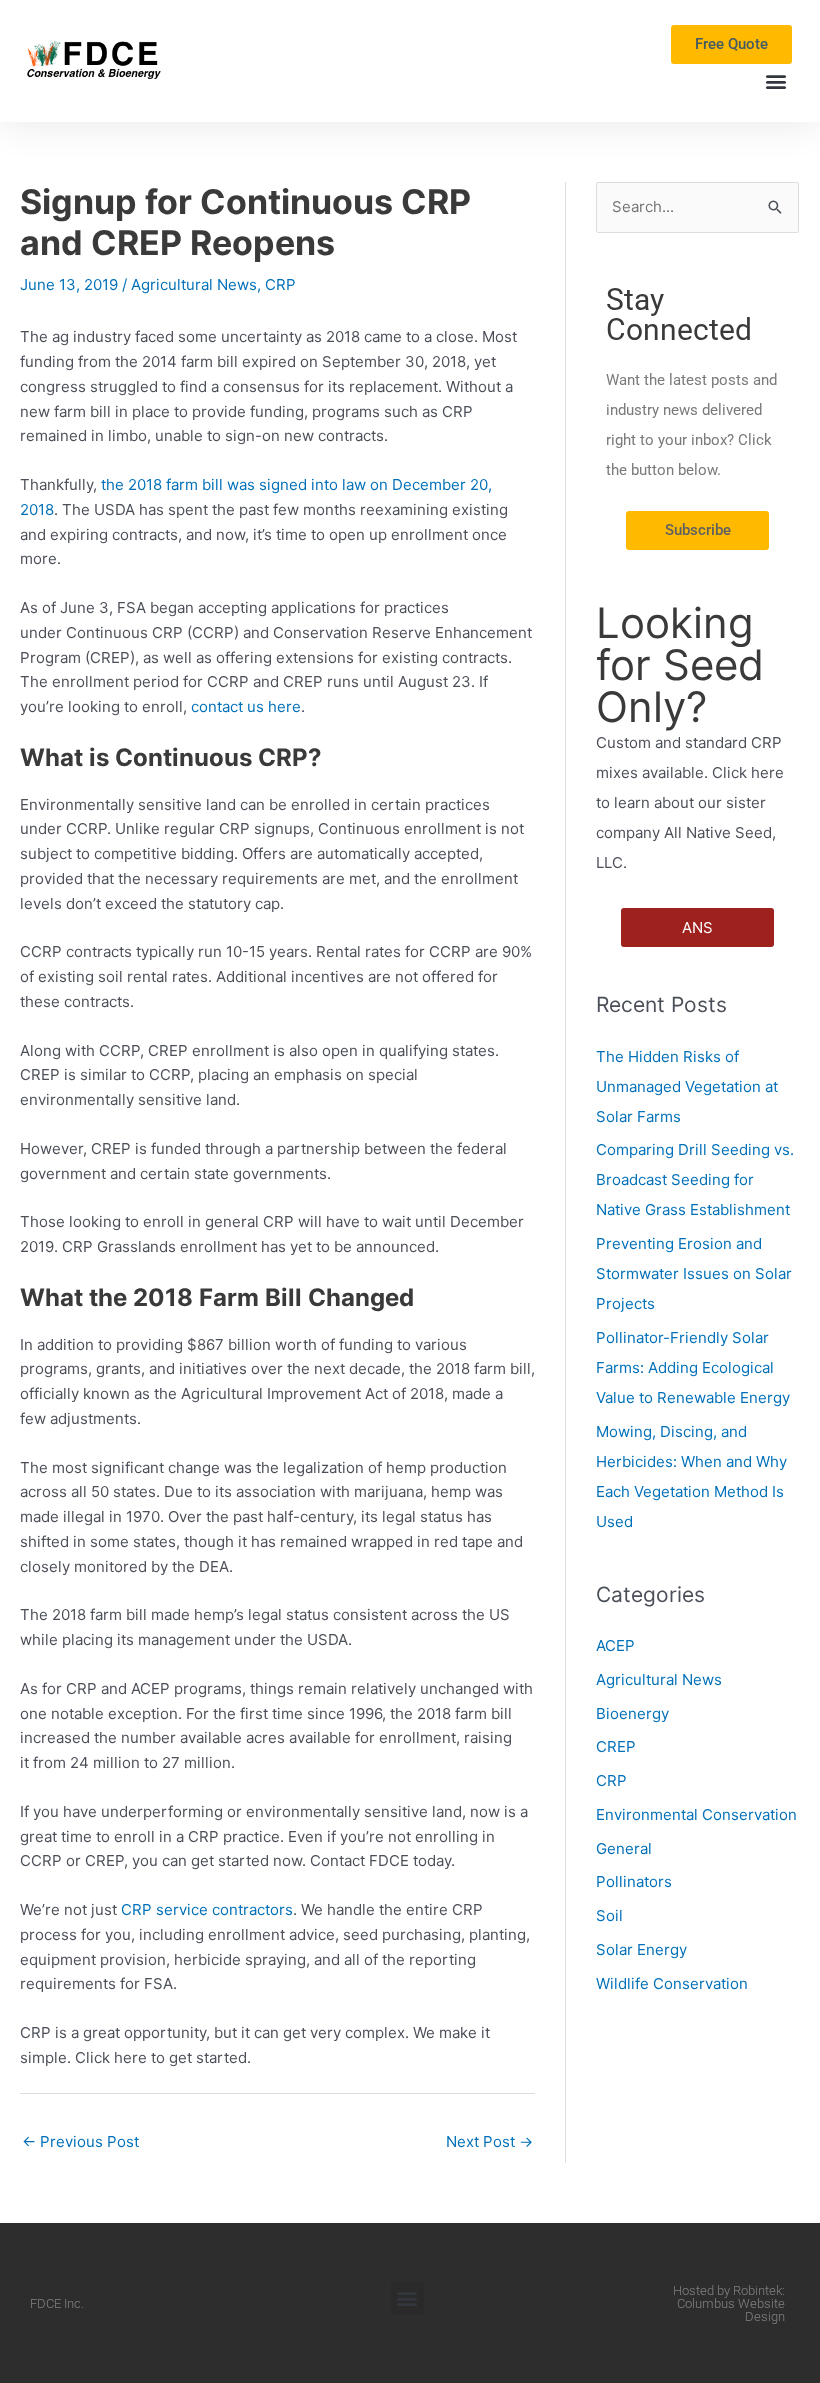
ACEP (615, 1645)
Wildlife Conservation (672, 1983)
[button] (775, 80)
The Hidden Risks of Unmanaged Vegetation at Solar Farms (687, 1086)
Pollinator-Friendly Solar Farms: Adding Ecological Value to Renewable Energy (693, 1367)
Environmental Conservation (696, 1814)
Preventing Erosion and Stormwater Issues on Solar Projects (694, 1273)
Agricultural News (194, 284)
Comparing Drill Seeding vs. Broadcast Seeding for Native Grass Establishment (695, 1179)
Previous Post (80, 2141)
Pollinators (634, 1881)
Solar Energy (641, 1949)
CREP (616, 1746)
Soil (609, 1915)
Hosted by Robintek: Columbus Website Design (729, 2303)
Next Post (489, 2141)
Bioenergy (632, 1713)
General (624, 1848)
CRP (280, 284)
